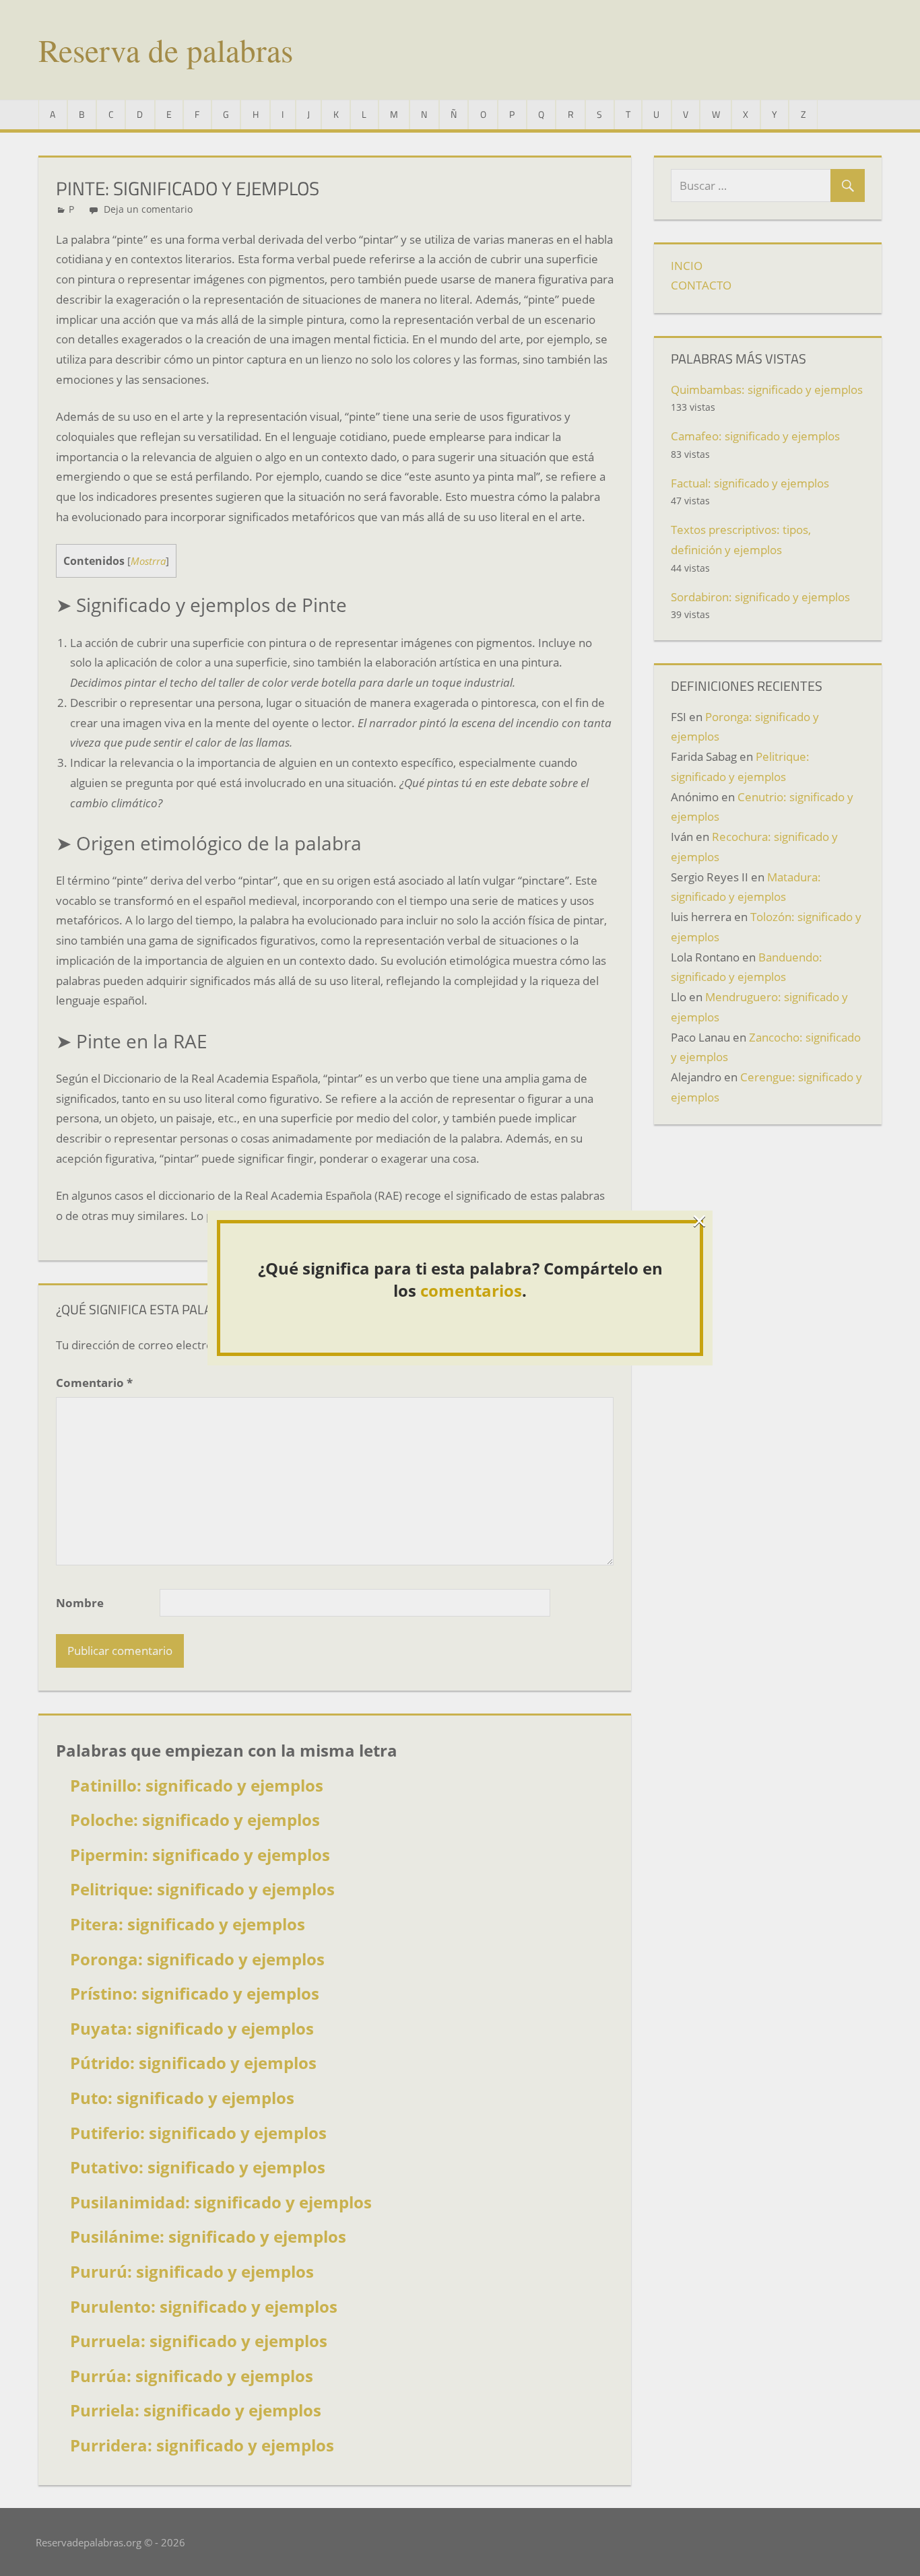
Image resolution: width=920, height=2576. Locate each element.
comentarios (471, 1290)
